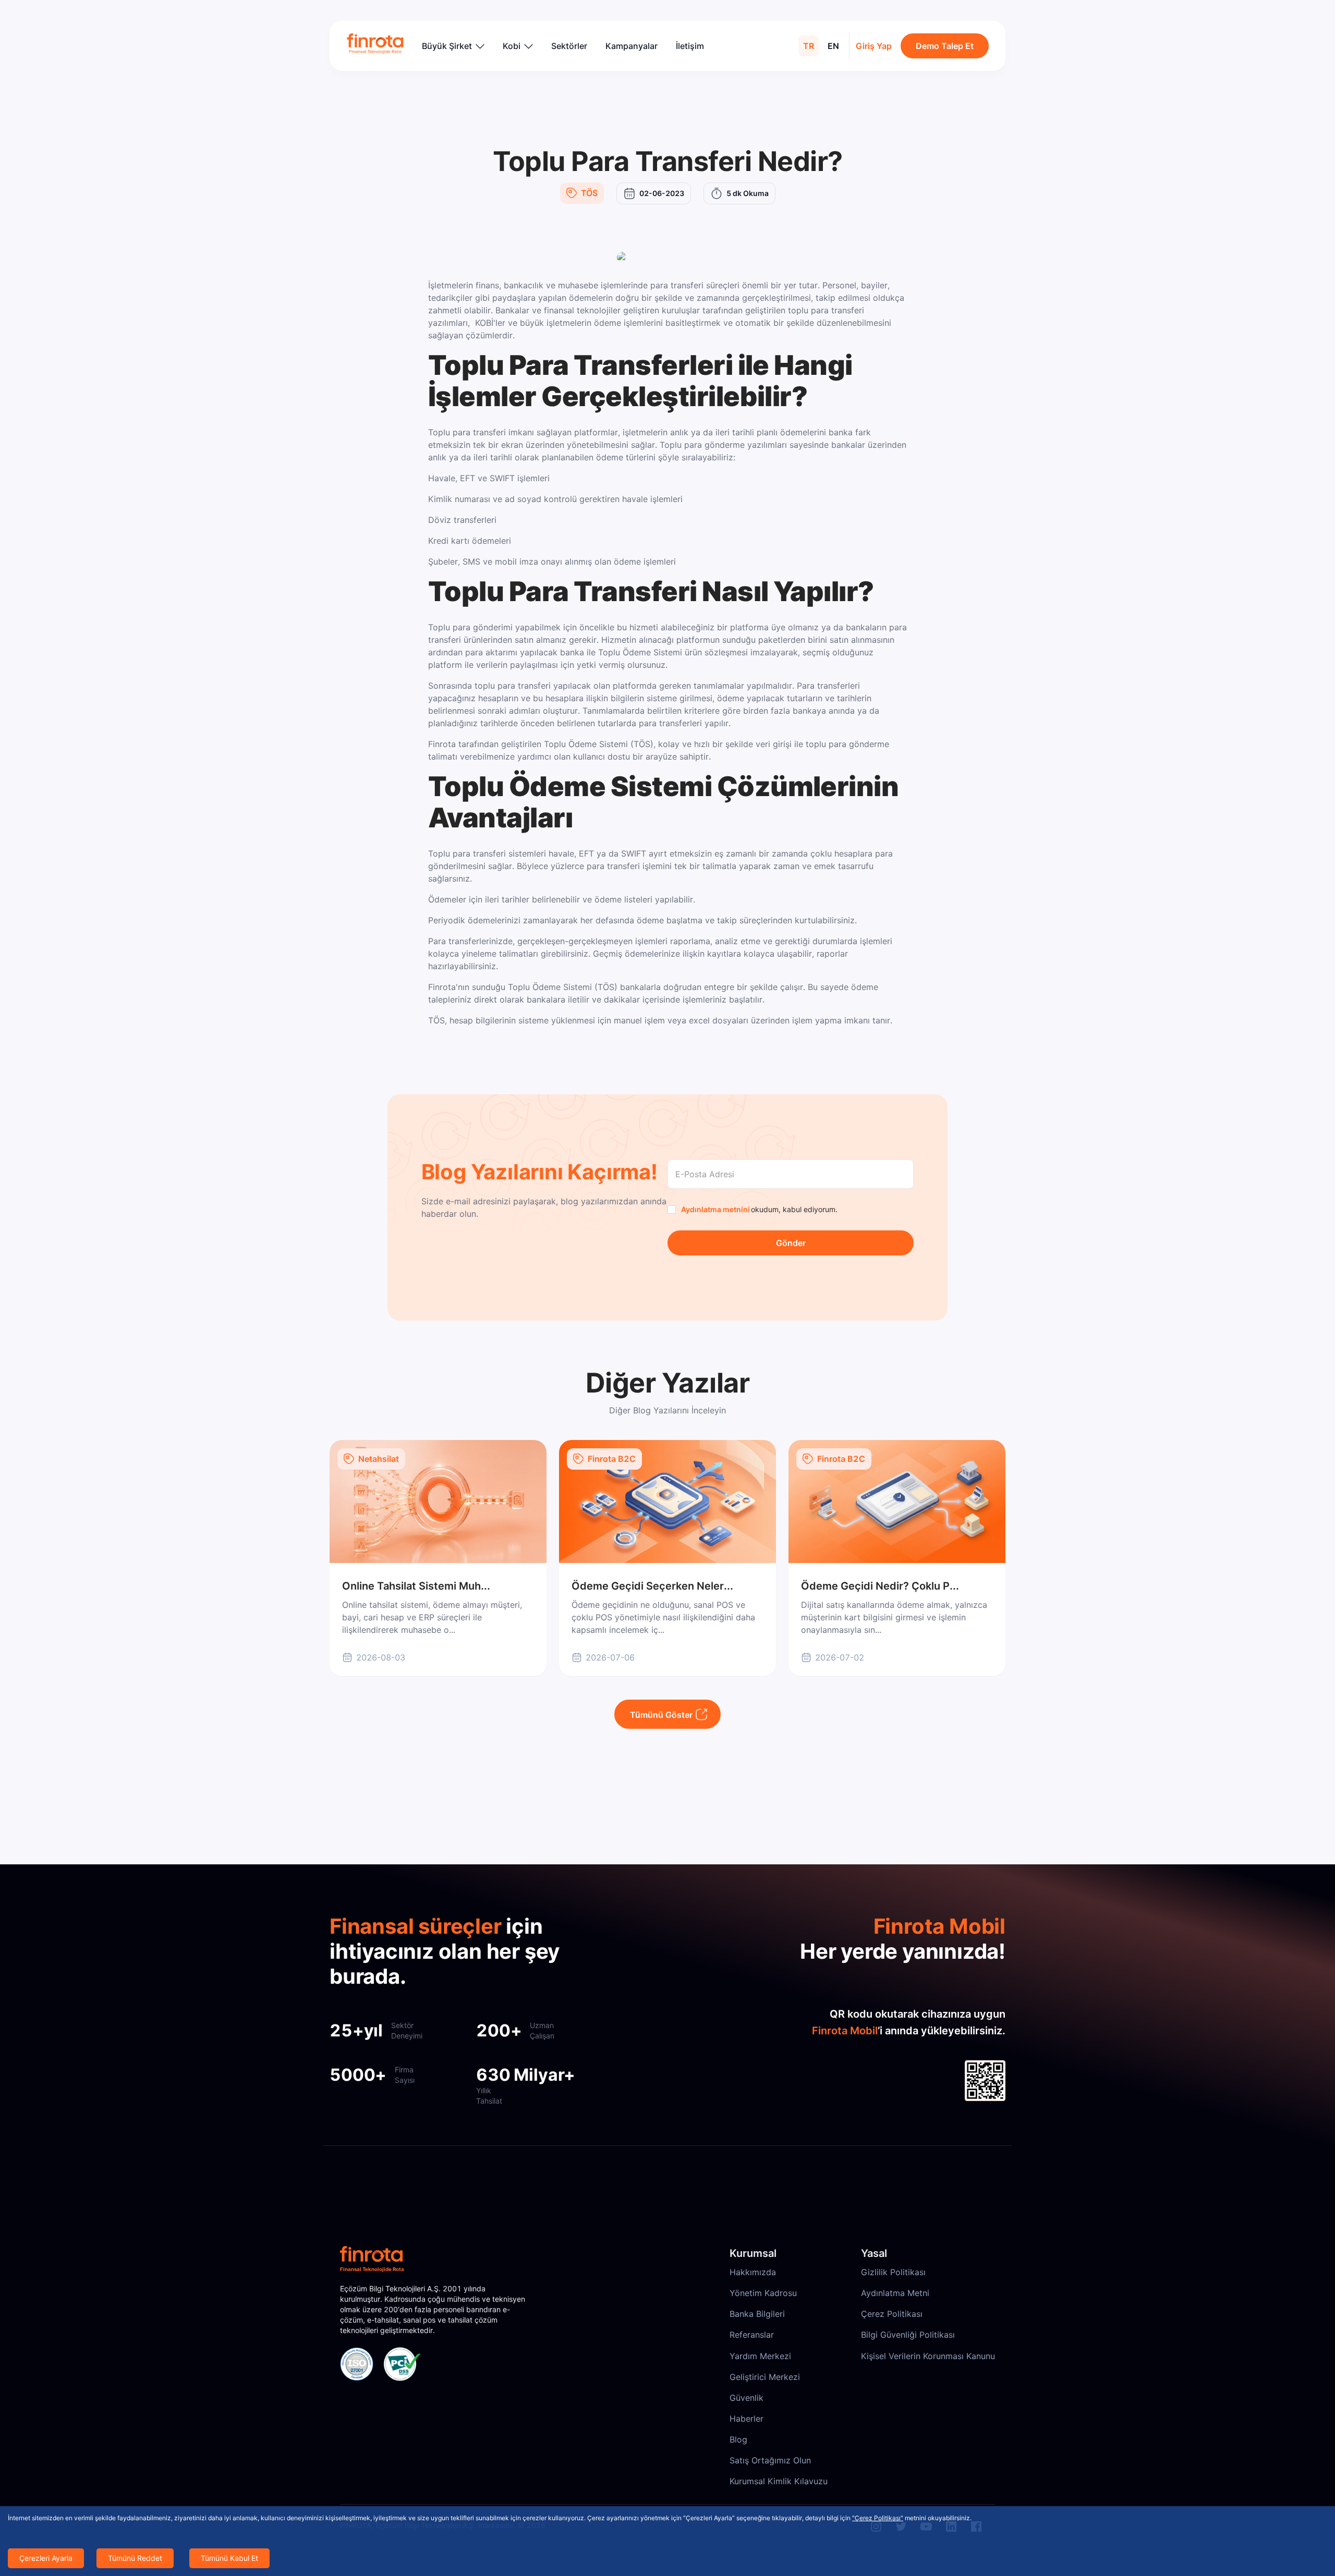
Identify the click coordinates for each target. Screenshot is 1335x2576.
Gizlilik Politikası (893, 2272)
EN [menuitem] (833, 46)
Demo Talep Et (945, 46)
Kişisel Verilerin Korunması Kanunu (928, 2356)
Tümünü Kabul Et (229, 2558)
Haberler (747, 2419)
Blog (738, 2439)
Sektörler (569, 46)
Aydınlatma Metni (895, 2293)
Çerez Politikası (892, 2314)
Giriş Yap (874, 46)
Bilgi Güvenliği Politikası (908, 2335)
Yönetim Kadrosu (763, 2293)
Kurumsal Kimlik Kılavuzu (779, 2481)
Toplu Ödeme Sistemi (586, 744)
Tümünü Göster (661, 1715)
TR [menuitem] (809, 46)
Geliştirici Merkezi (765, 2377)
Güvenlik (747, 2398)
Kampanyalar (632, 46)
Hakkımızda (753, 2272)
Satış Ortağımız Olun (770, 2460)
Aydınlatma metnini (715, 1209)
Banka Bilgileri (757, 2314)
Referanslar (752, 2335)
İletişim (690, 46)
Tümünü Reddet (135, 2558)
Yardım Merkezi (760, 2356)
